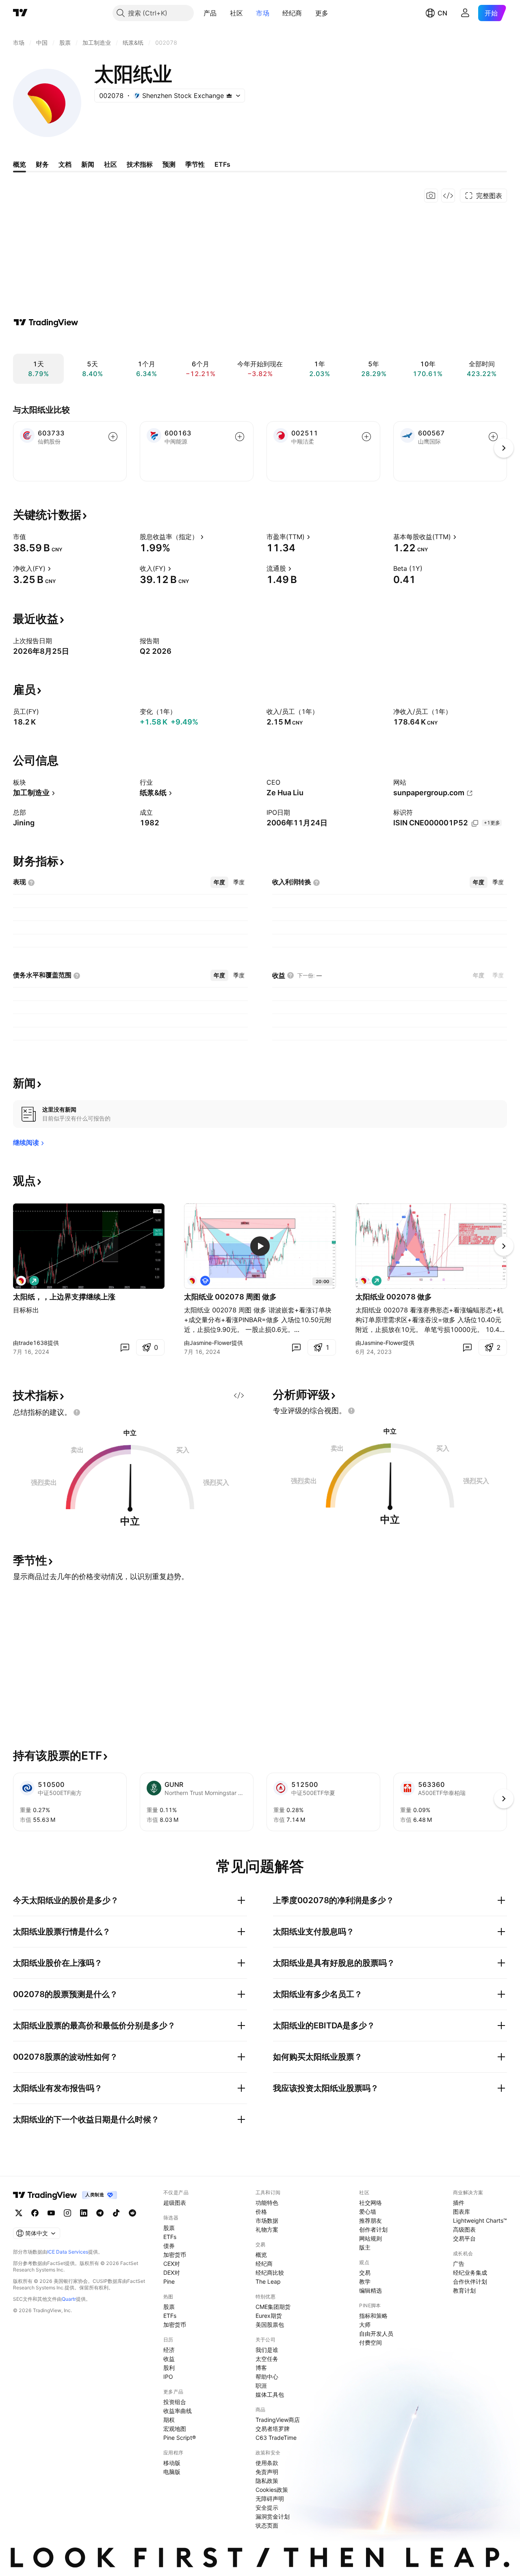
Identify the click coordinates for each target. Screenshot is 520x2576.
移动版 (172, 2463)
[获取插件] (448, 196)
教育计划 (464, 2290)
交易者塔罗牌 (273, 2429)
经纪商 (292, 13)
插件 (459, 2203)
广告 (459, 2264)
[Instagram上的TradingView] (67, 2213)
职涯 (261, 2386)
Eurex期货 (269, 2316)
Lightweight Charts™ (480, 2220)
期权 (169, 2420)
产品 (210, 13)
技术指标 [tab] (140, 164)
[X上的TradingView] (19, 2213)
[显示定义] (31, 537)
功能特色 (267, 2203)
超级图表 (175, 2203)
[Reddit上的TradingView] (132, 2213)
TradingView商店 (278, 2420)
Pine (169, 2281)
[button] (223, 13)
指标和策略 (373, 2316)
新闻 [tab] (88, 164)
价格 (261, 2212)
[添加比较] (113, 437)
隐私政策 (267, 2481)
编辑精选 (370, 2290)
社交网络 (370, 2203)
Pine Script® (180, 2438)
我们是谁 (267, 2350)
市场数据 (267, 2220)
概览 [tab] (19, 164)
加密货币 (175, 2255)
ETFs (170, 2237)
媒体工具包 (270, 2394)
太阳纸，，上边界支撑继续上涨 (64, 1297)
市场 (263, 13)
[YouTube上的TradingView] (51, 2213)
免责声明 (267, 2472)
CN (442, 13)
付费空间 (370, 2342)
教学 (365, 2281)
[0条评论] (125, 1347)
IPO (168, 2377)
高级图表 (464, 2229)
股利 (169, 2368)
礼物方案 (267, 2229)
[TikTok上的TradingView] (116, 2213)
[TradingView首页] (20, 13)
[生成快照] (431, 196)
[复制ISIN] (475, 823)
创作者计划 (373, 2229)
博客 (261, 2368)
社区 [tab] (110, 164)
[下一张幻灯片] (504, 1246)
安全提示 (267, 2507)
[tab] (219, 882)
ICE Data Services (68, 2252)
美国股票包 (270, 2325)
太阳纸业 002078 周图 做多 (230, 1297)
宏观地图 (175, 2429)
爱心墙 (368, 2212)
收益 (169, 2359)
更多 (322, 13)
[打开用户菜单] (465, 13)
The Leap (268, 2281)
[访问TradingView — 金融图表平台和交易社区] (46, 322)
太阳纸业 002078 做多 (394, 1297)
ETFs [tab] (222, 164)
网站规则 (370, 2238)
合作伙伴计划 (470, 2281)
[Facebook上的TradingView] (35, 2213)
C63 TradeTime (276, 2438)
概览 (261, 2255)
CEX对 (172, 2264)
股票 (169, 2228)
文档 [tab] (65, 164)
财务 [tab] (42, 164)
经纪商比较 (270, 2272)
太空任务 (267, 2359)
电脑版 (172, 2472)
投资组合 (175, 2402)
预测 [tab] (169, 164)
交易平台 (464, 2238)
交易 (365, 2272)
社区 (237, 13)
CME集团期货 (273, 2307)
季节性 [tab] (195, 164)
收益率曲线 (178, 2411)
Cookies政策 (272, 2490)
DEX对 (172, 2272)
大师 (365, 2325)
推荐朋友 (370, 2220)
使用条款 (267, 2463)
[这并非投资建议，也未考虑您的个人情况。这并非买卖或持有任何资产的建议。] (77, 1412)
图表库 (461, 2212)
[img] (229, 96)
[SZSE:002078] (21, 1281)
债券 (169, 2246)
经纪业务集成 (470, 2272)
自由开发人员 (376, 2333)
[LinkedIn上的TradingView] (84, 2213)
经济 (169, 2350)
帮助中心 (267, 2377)
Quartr (69, 2299)
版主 (365, 2247)
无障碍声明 (270, 2499)
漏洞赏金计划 (273, 2516)
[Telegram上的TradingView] (100, 2213)
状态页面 (267, 2525)
